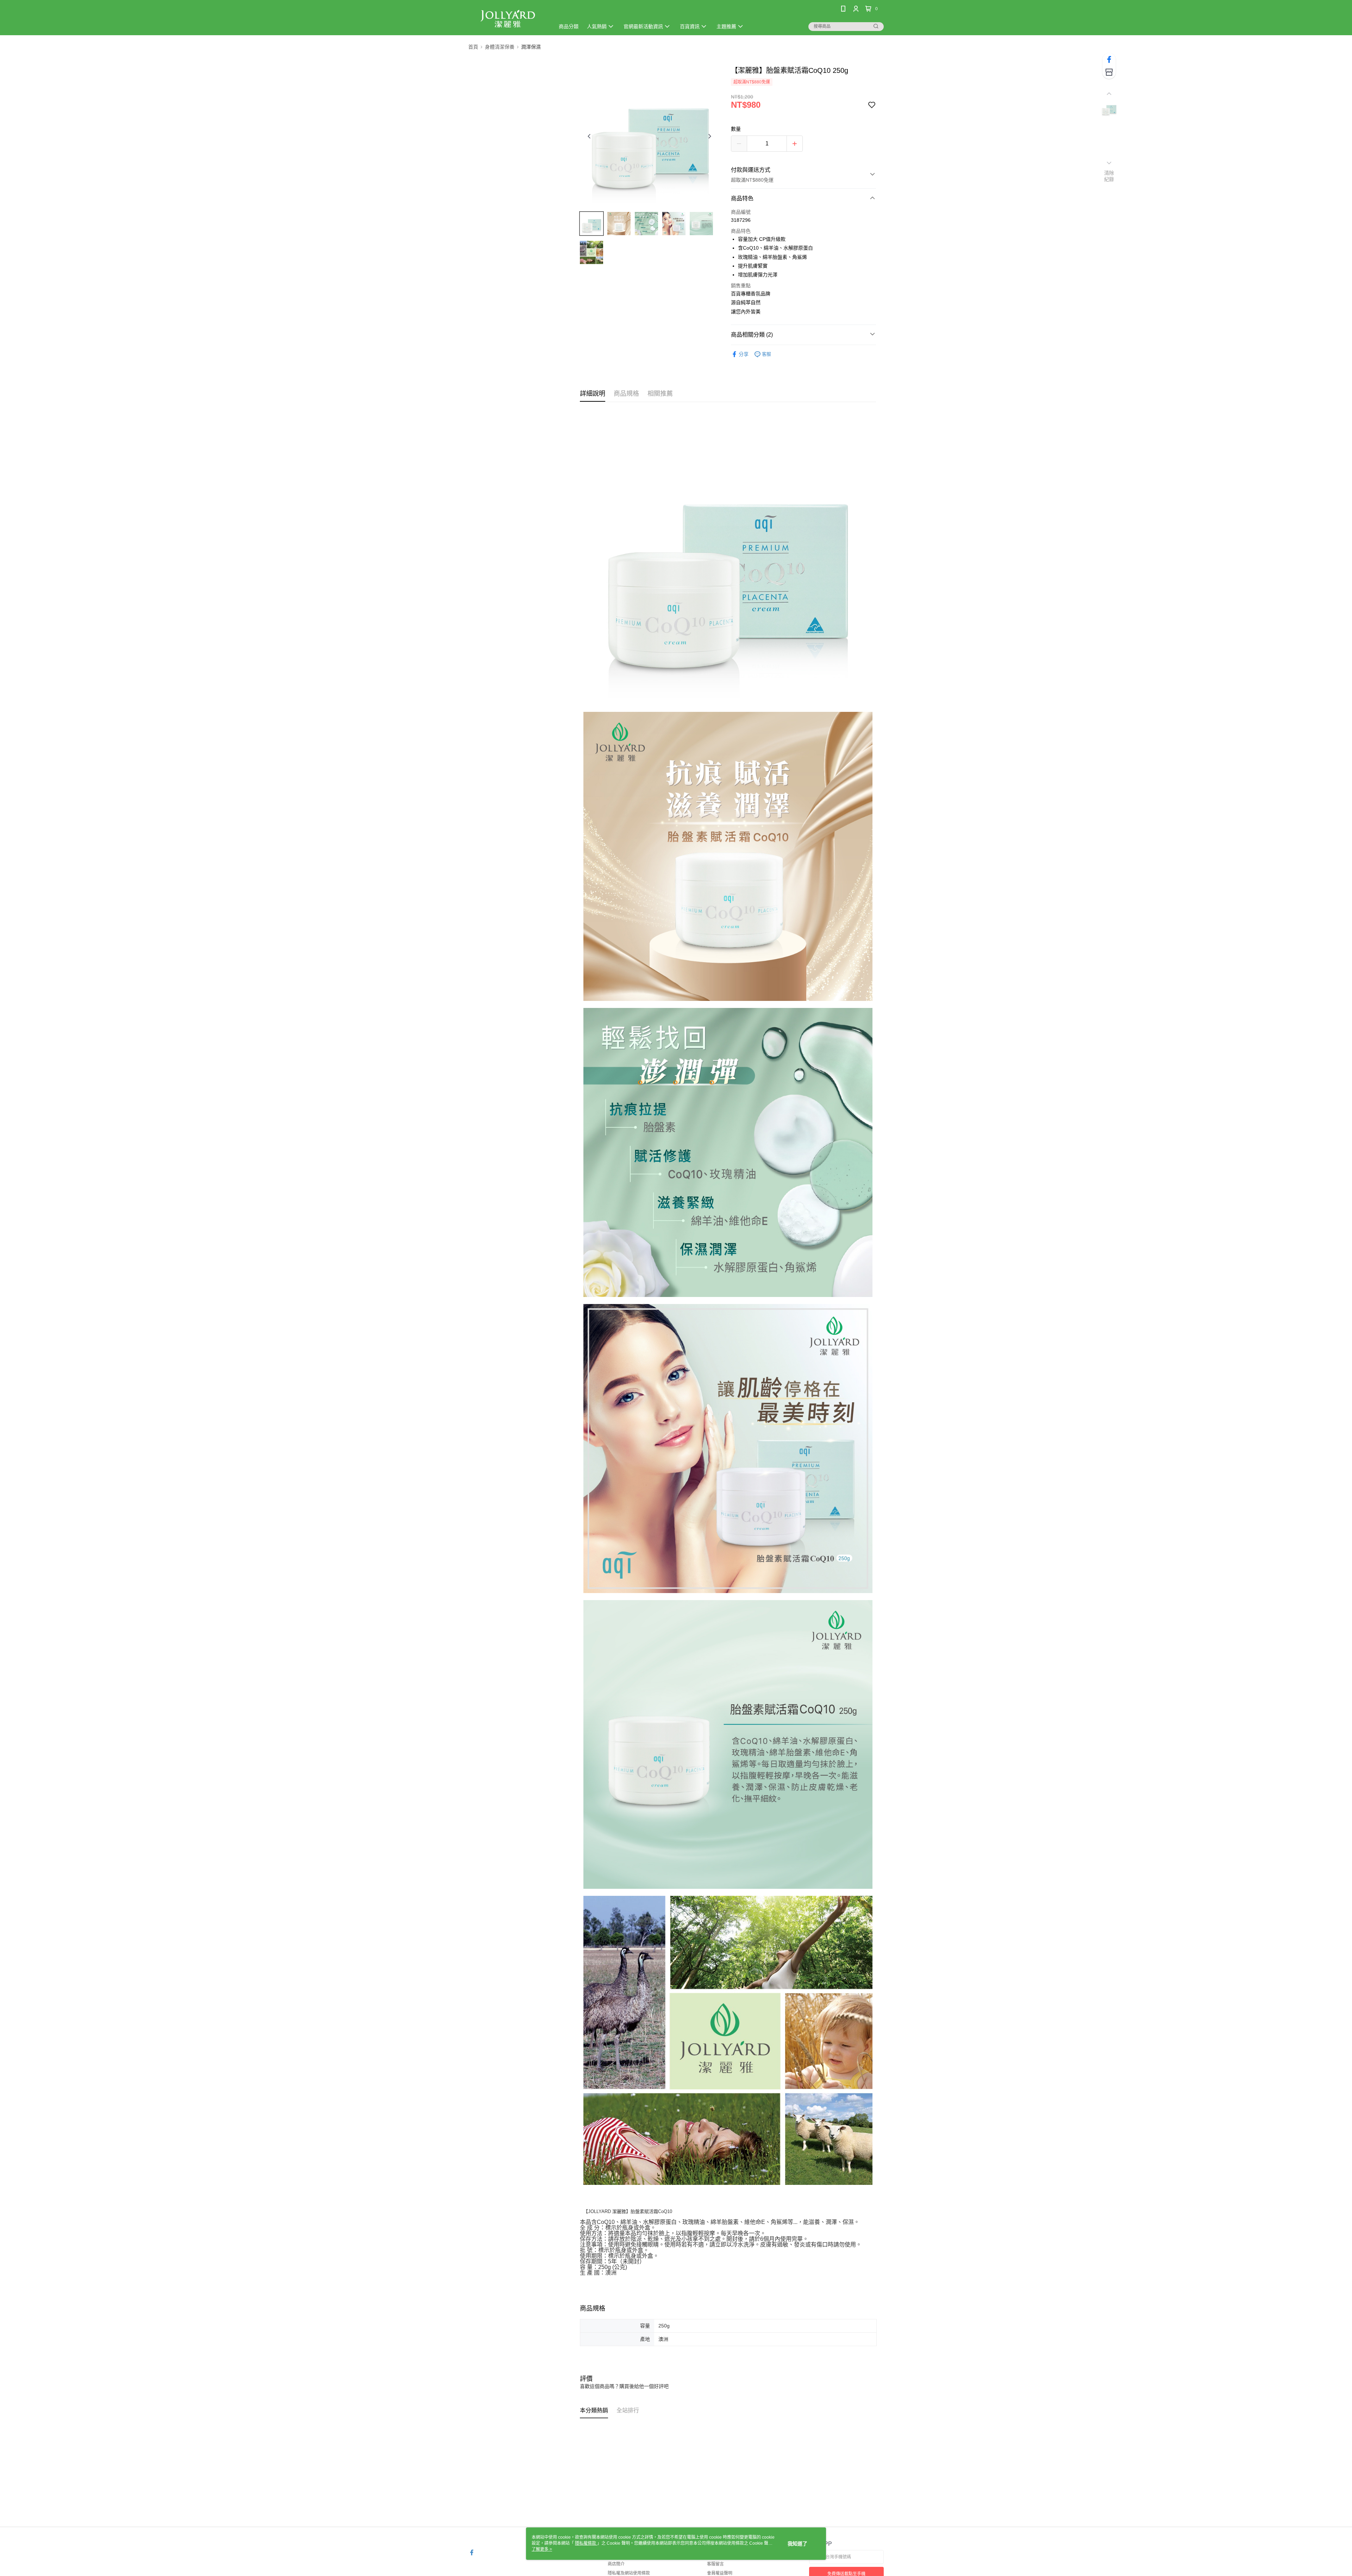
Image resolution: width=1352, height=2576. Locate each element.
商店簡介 (616, 2564)
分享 (744, 354)
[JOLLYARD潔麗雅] (507, 18)
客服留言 (715, 2564)
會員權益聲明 (720, 2573)
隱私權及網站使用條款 (629, 2573)
